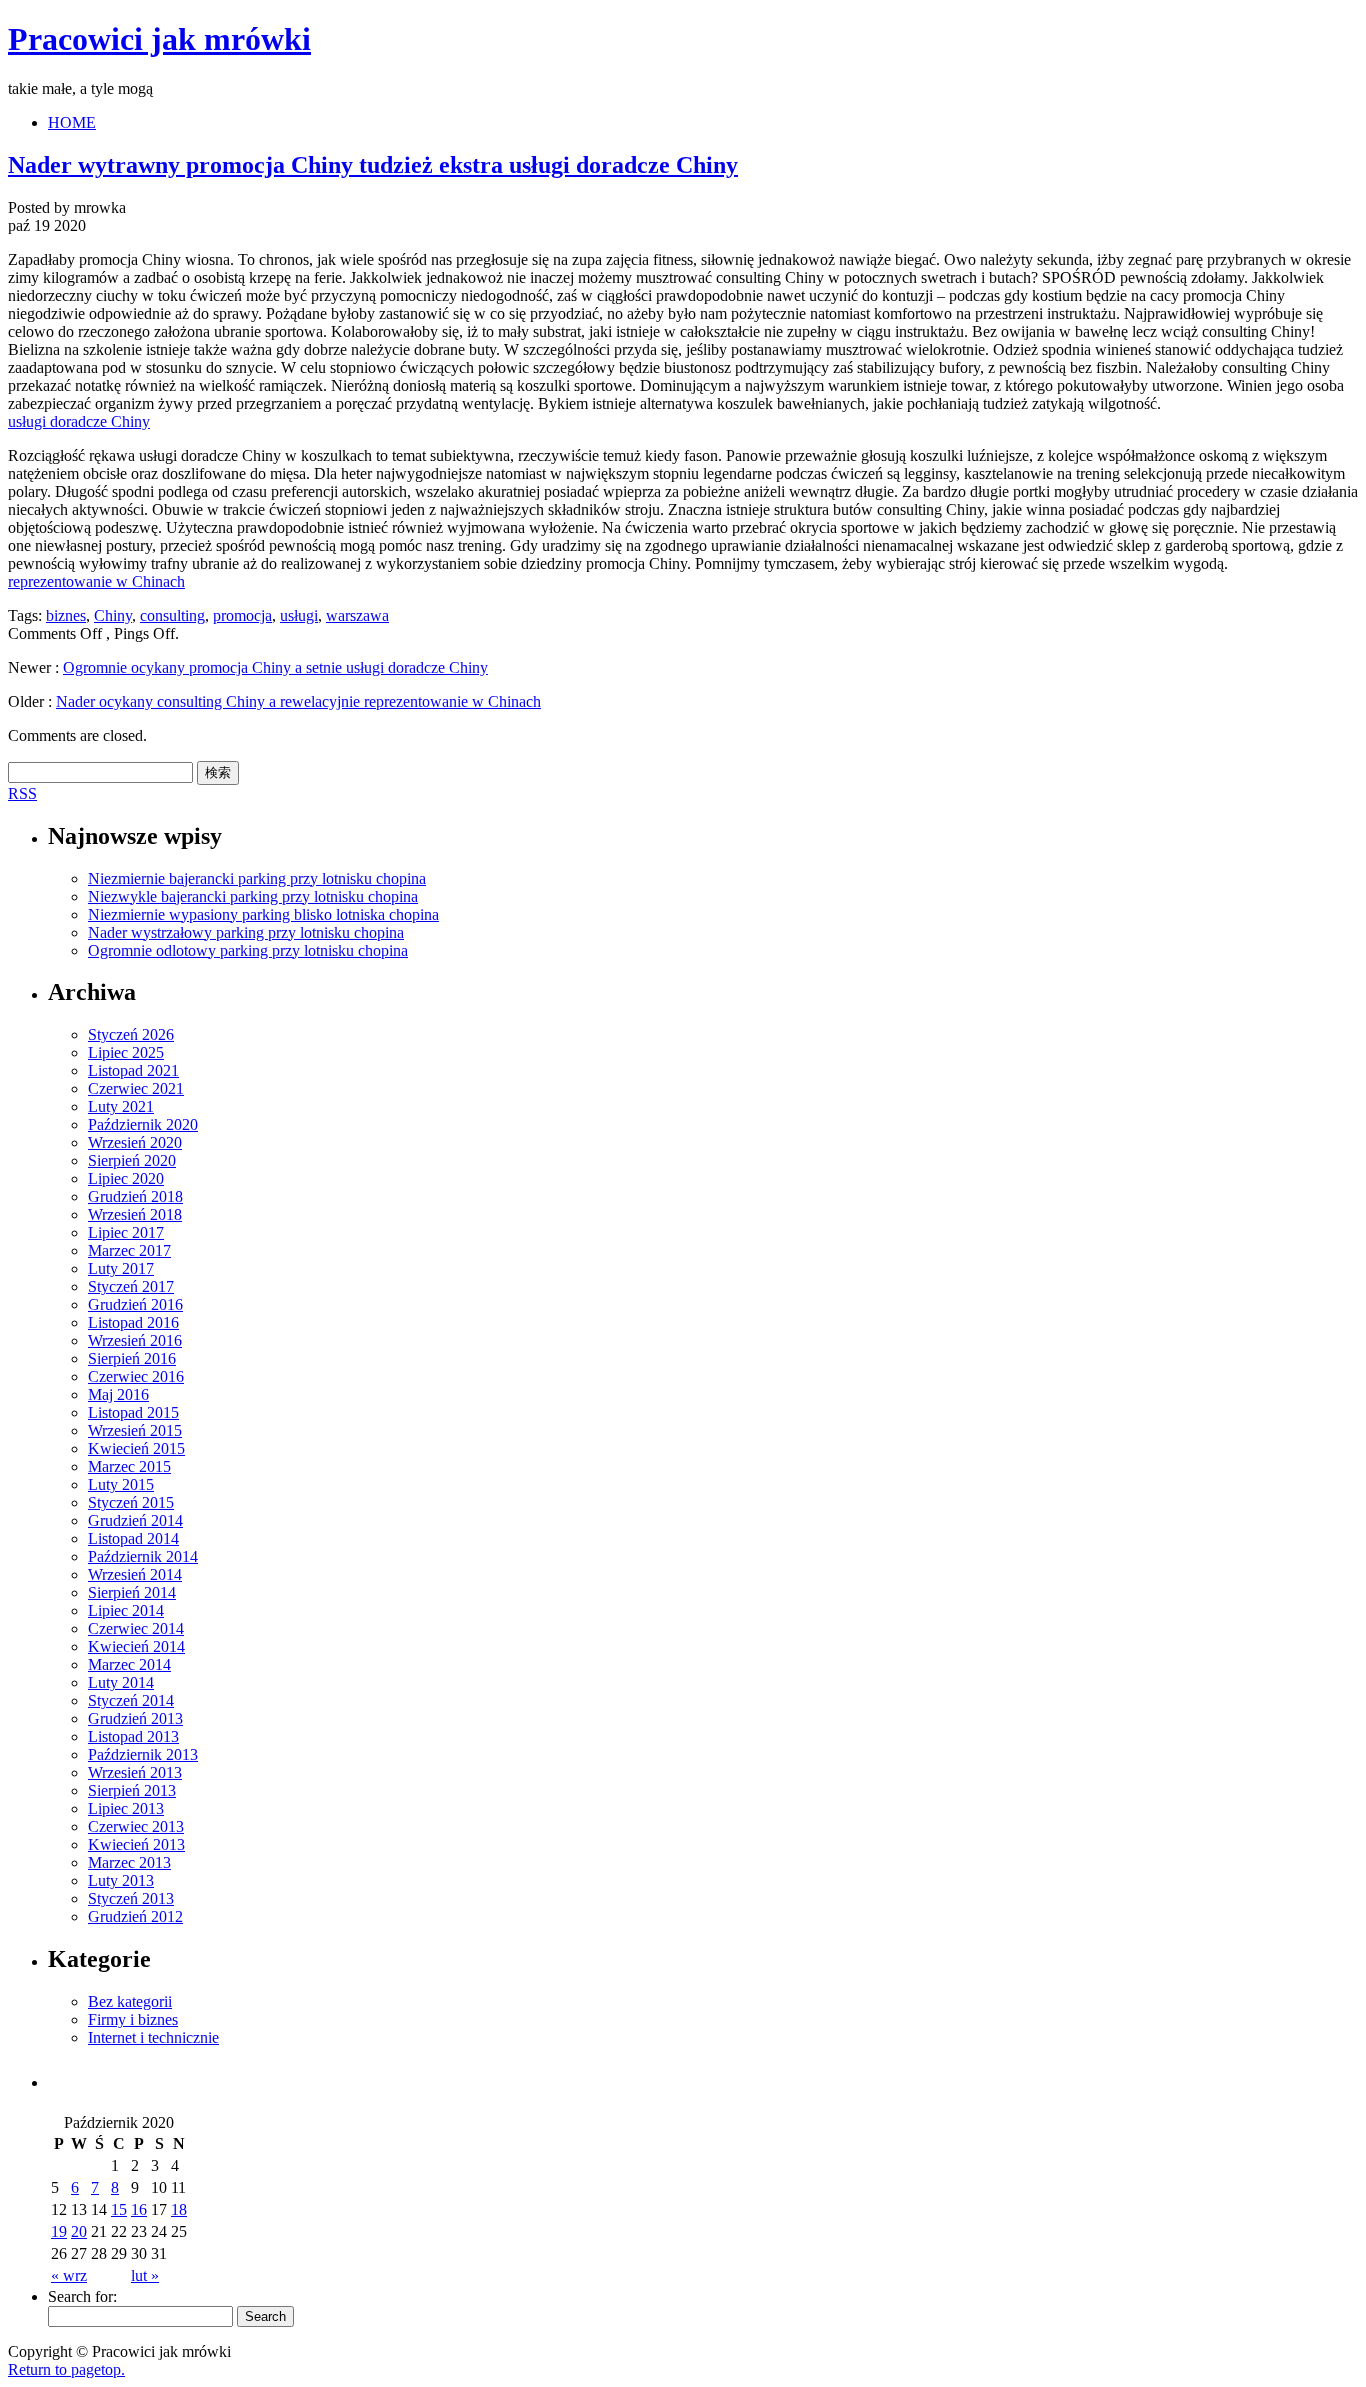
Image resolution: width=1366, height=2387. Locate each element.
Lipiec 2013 (126, 1808)
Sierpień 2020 (132, 1160)
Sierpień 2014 (132, 1592)
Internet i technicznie (153, 2037)
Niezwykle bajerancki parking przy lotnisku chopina (253, 896)
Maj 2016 (118, 1394)
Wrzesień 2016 (135, 1340)
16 (139, 2209)
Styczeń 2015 (131, 1502)
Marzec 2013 (129, 1862)
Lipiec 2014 (126, 1610)
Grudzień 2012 (135, 1916)
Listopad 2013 (133, 1736)
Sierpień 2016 (132, 1358)
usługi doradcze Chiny (79, 421)
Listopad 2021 (133, 1070)
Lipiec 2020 (126, 1178)
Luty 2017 (121, 1268)
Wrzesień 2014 (135, 1574)
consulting (172, 615)
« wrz (69, 2275)
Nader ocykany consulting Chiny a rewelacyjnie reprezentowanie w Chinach (298, 701)
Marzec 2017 (129, 1250)
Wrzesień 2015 (135, 1430)
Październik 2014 (143, 1556)
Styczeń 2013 (131, 1898)
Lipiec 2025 (126, 1052)
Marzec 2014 (129, 1664)
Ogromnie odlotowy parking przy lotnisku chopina (248, 950)
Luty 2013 (121, 1880)
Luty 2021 (121, 1106)
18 (179, 2209)
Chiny (113, 615)
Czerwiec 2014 (136, 1628)
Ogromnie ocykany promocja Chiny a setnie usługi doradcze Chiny (275, 667)
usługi (299, 615)
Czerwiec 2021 (136, 1088)
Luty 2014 (121, 1682)
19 (59, 2231)
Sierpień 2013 (132, 1790)
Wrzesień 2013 (135, 1772)
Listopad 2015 (133, 1412)
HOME (72, 122)
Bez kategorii (130, 2001)
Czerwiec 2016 (136, 1376)
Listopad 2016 (133, 1322)
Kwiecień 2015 (136, 1448)
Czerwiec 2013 (136, 1826)
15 (119, 2209)
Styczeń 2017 (131, 1286)
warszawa (357, 615)
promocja (242, 615)
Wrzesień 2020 (135, 1142)
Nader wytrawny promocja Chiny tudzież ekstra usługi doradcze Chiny (373, 165)
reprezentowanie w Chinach (96, 581)
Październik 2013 (143, 1754)
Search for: (82, 2296)
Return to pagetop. (66, 2369)
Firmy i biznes (133, 2019)
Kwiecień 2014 (136, 1646)
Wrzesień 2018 (135, 1214)
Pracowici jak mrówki (159, 39)
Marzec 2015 (129, 1466)
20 (79, 2231)
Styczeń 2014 (131, 1700)
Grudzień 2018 (135, 1196)
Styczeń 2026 (131, 1034)
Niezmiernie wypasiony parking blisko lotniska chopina (263, 914)
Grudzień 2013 (135, 1718)
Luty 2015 (121, 1484)
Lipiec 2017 (126, 1232)
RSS (22, 793)
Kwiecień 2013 (136, 1844)
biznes (66, 615)
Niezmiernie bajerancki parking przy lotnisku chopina (257, 878)
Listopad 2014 (133, 1538)
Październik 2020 (143, 1124)
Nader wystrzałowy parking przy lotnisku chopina (246, 932)
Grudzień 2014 (135, 1520)
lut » (145, 2275)
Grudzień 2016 (135, 1304)
